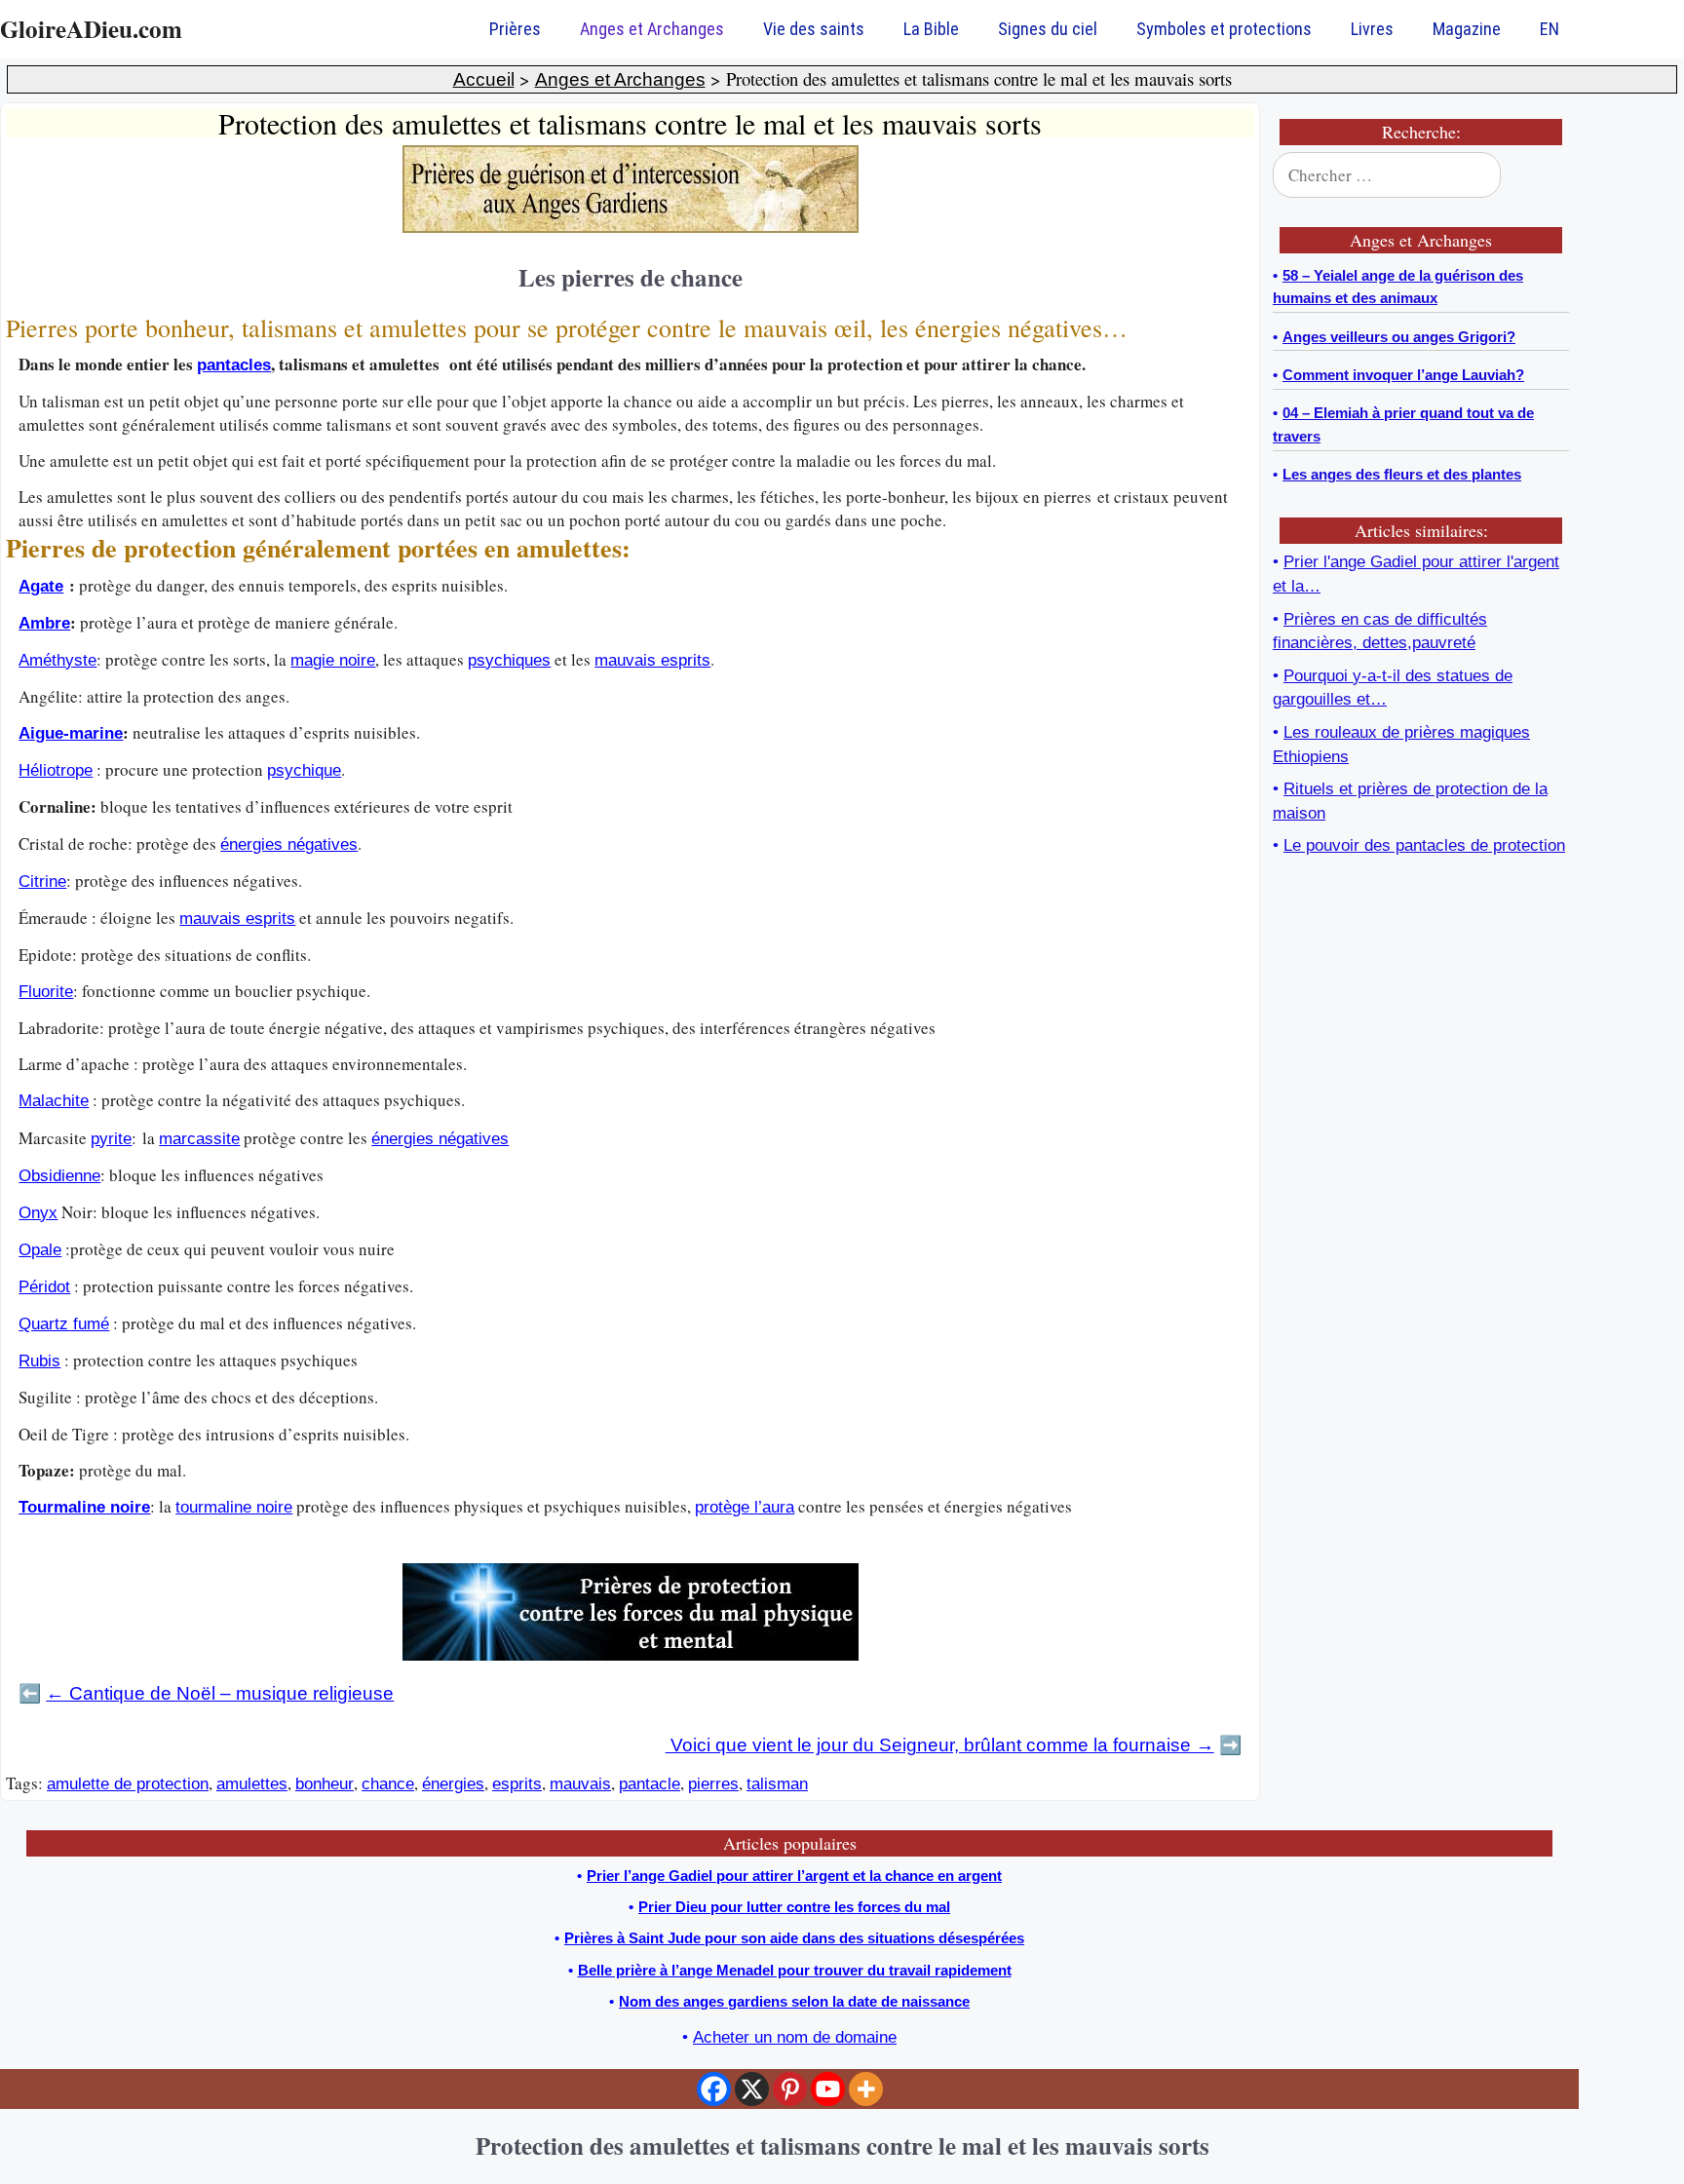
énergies (453, 1784)
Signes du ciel (1048, 29)
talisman (777, 1784)
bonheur (325, 1784)
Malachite (54, 1101)
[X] (752, 2089)
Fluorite (46, 992)
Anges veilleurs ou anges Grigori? (1399, 337)
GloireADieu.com (91, 29)
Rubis (39, 1361)
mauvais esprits (652, 660)
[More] (866, 2089)
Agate (41, 586)
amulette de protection (128, 1784)
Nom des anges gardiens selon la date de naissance (794, 2001)
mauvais (580, 1784)
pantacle (650, 1784)
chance (388, 1784)
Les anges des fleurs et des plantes (1402, 474)
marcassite (199, 1139)
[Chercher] (1542, 175)
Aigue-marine (71, 733)
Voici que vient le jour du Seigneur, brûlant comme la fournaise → (940, 1745)
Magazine (1467, 29)
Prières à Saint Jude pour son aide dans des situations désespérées (794, 1938)
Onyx (38, 1213)
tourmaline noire (234, 1507)
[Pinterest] (790, 2089)
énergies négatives (289, 844)
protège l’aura (745, 1507)
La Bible (931, 29)
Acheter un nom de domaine (795, 2037)
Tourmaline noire (84, 1507)
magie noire (333, 660)
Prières (515, 29)
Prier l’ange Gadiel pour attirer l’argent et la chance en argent (794, 1876)
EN (1550, 29)
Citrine (42, 881)
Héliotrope (56, 770)
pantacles (234, 365)
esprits (517, 1784)
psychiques (509, 660)
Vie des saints (814, 29)
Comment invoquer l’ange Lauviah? (1403, 375)
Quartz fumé (64, 1324)
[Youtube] (828, 2089)
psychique (304, 770)
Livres (1372, 29)
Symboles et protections (1224, 29)
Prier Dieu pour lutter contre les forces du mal (794, 1907)
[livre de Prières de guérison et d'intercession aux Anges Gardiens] (631, 228)
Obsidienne (59, 1176)
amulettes (252, 1784)
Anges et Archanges (652, 29)
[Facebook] (714, 2089)
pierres (713, 1784)
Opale (40, 1250)
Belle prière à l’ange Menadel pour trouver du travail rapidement (795, 1970)
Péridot (44, 1287)
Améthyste (57, 660)
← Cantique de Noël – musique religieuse (220, 1693)
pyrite (111, 1139)
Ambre (44, 623)
